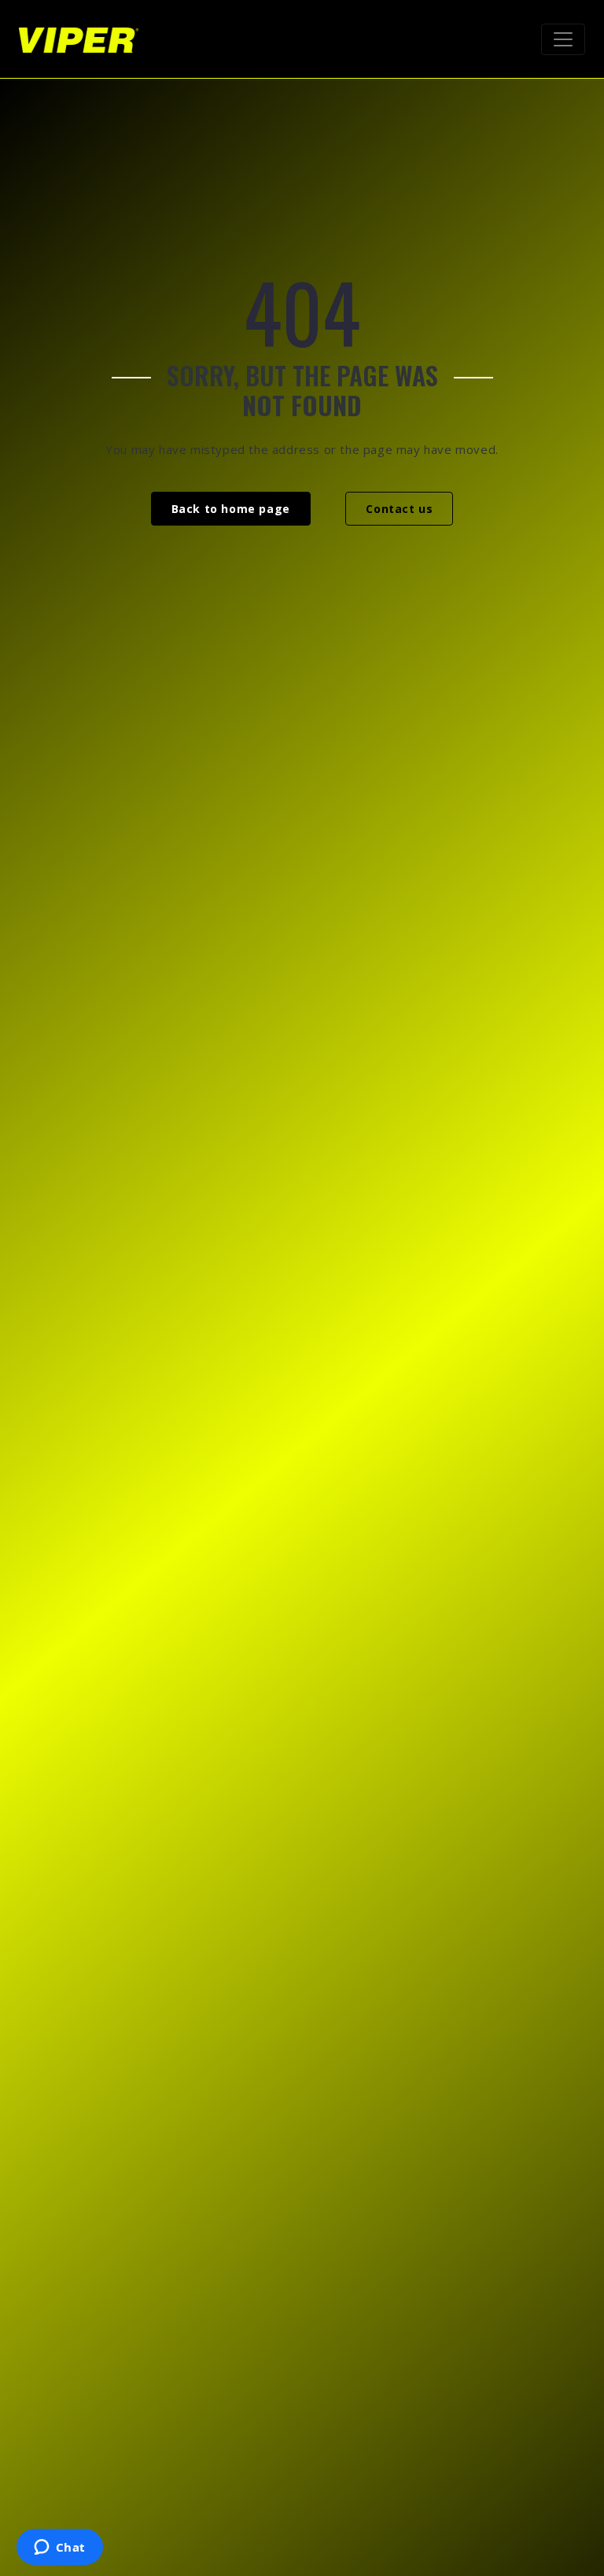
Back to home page (231, 509)
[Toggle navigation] (563, 39)
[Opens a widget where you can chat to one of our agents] (59, 2548)
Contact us (399, 509)
